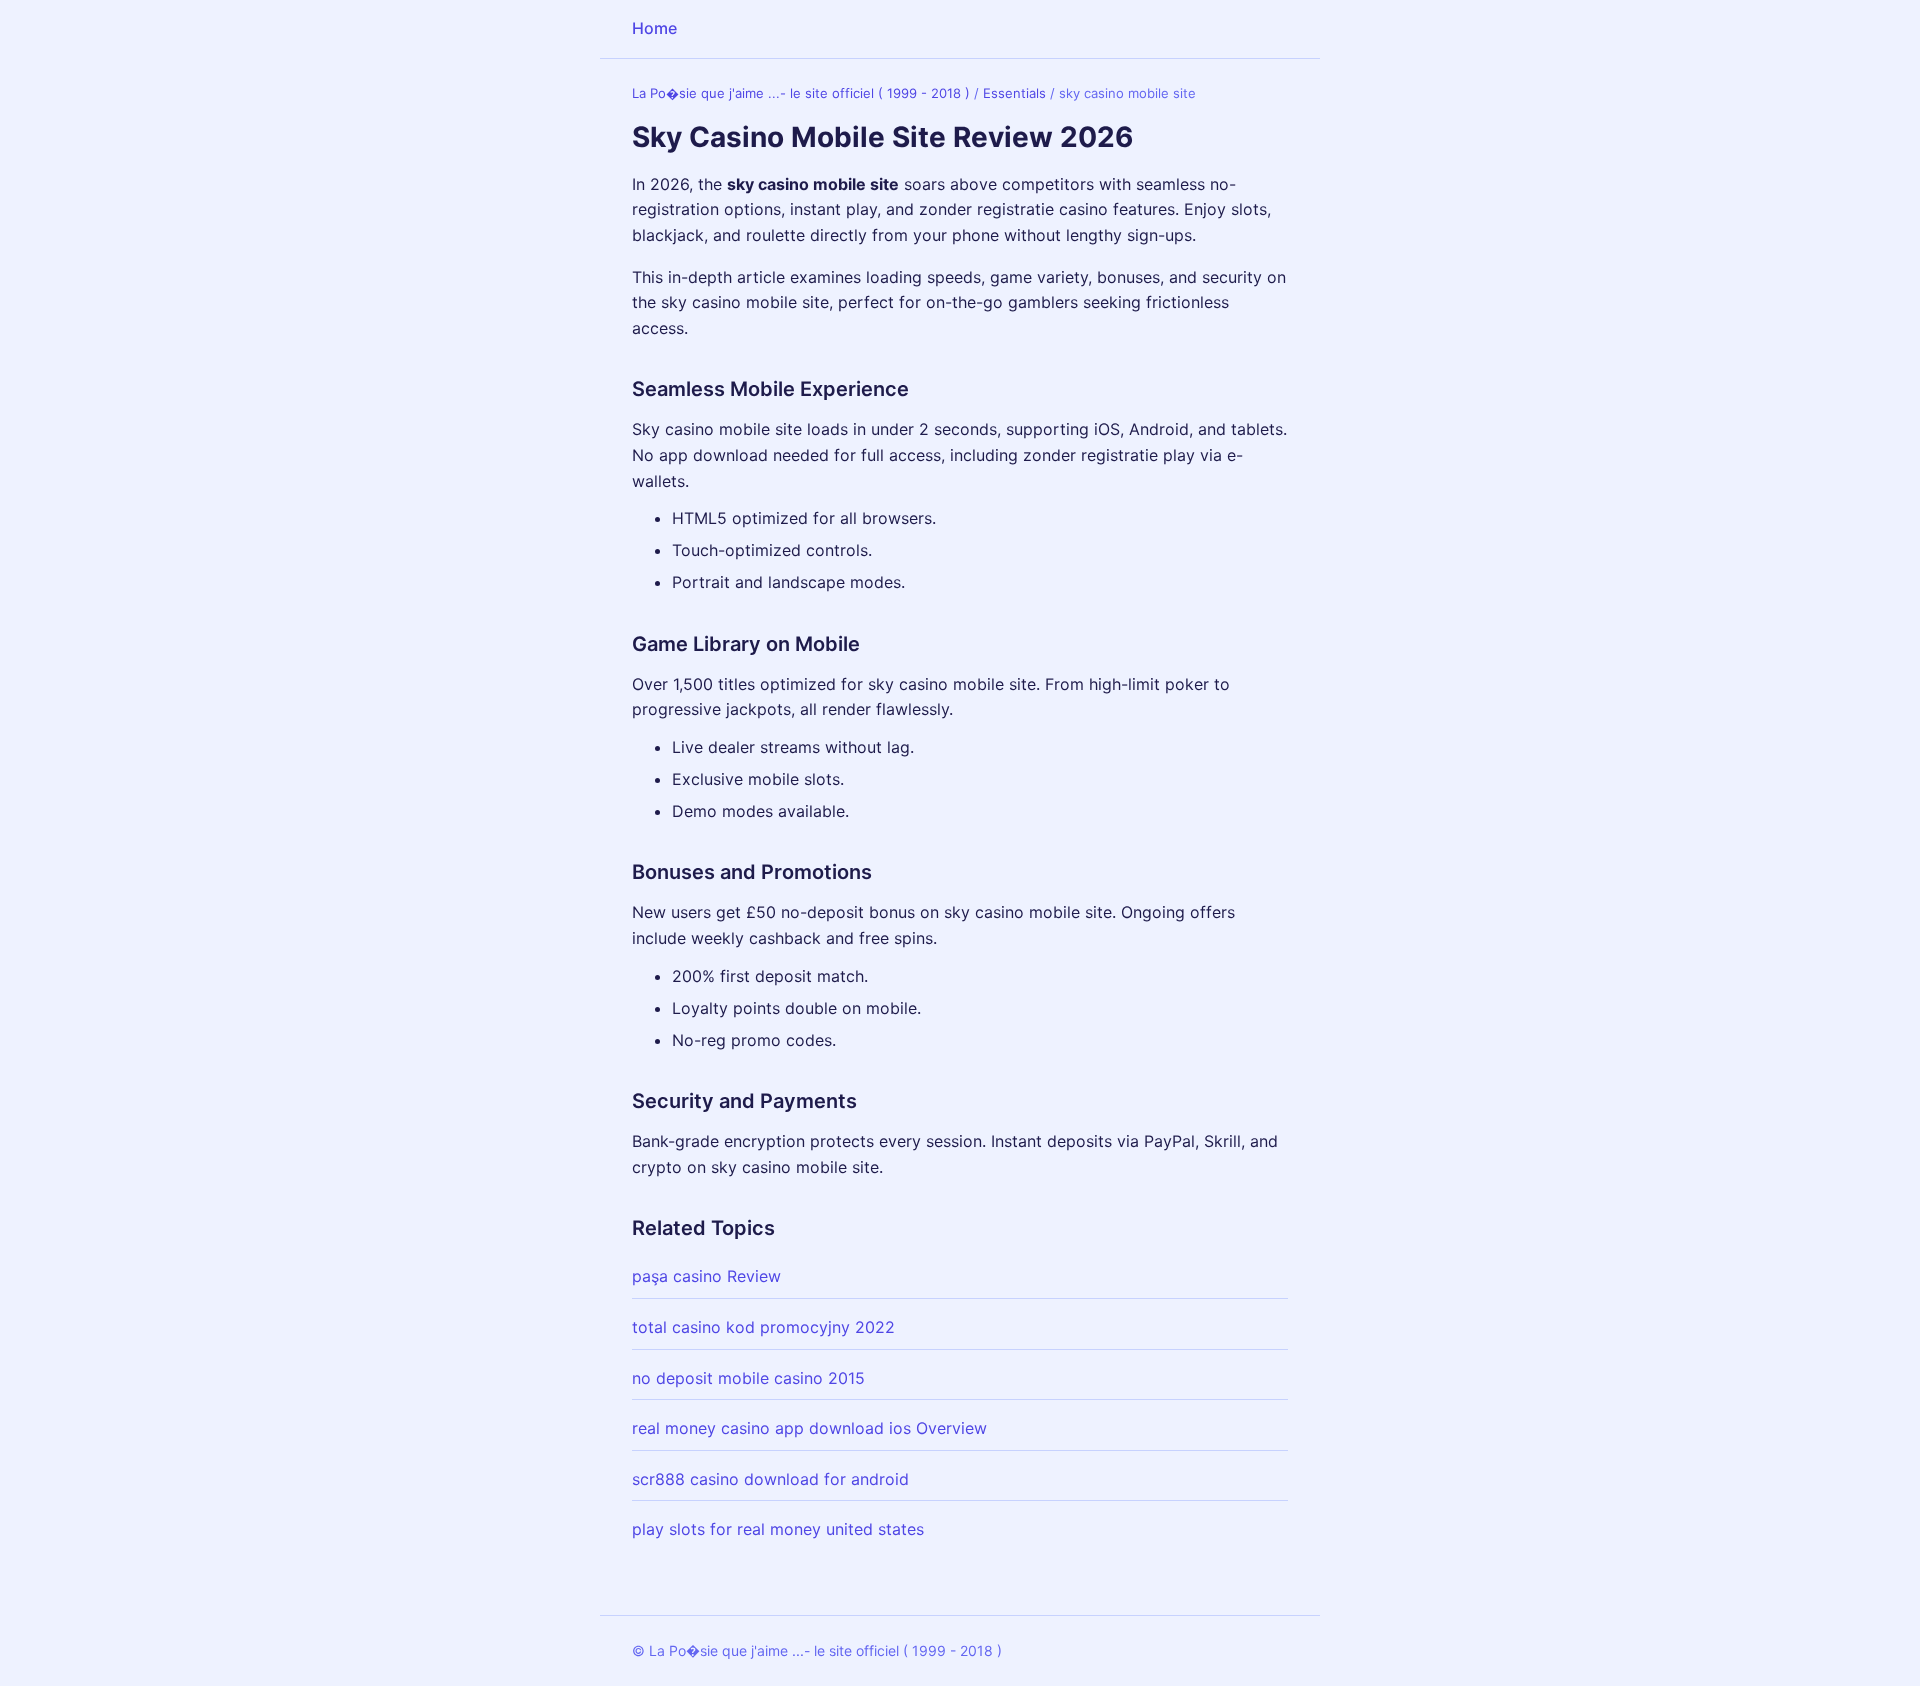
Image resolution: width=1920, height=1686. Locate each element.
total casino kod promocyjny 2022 (763, 1327)
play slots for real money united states (778, 1529)
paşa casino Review (706, 1276)
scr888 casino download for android (770, 1479)
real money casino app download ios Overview (809, 1428)
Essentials (1014, 93)
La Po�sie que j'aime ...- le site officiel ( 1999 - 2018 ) (801, 93)
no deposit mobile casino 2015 (748, 1378)
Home (654, 28)
